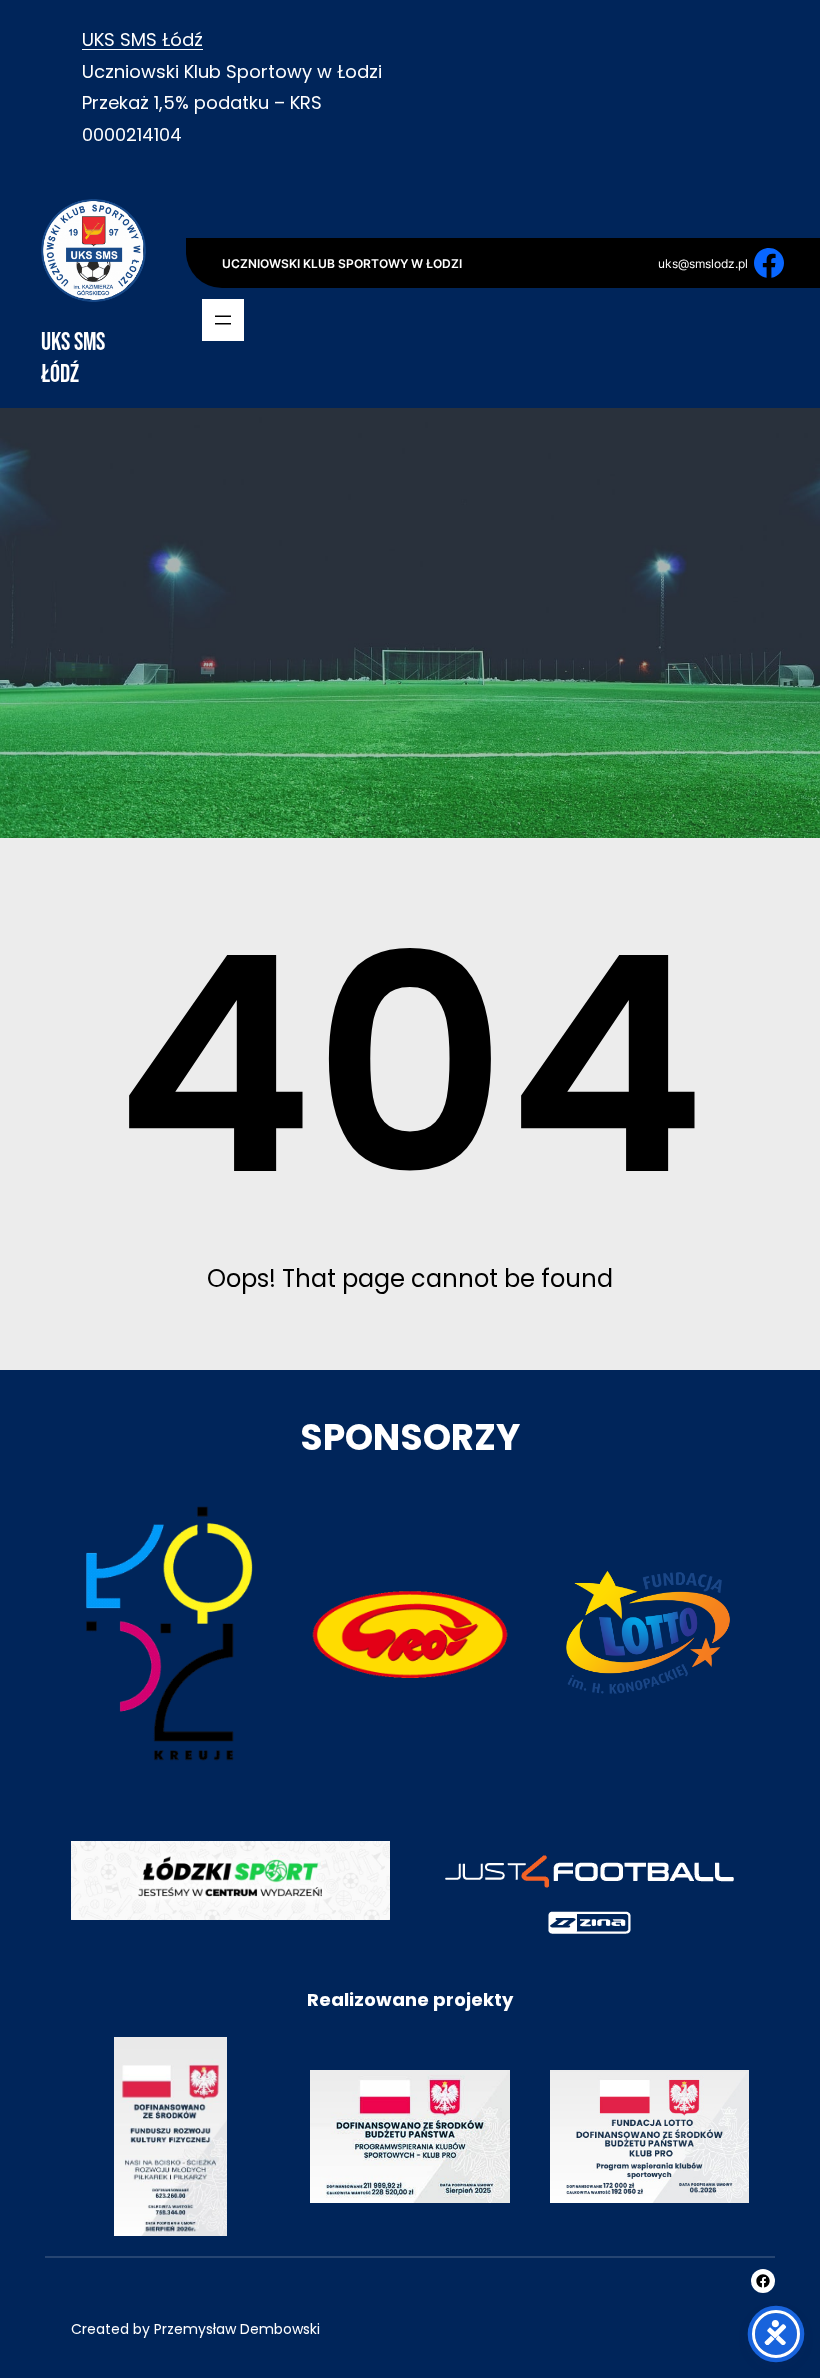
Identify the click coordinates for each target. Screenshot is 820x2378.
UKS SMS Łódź (142, 39)
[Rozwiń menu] (223, 320)
